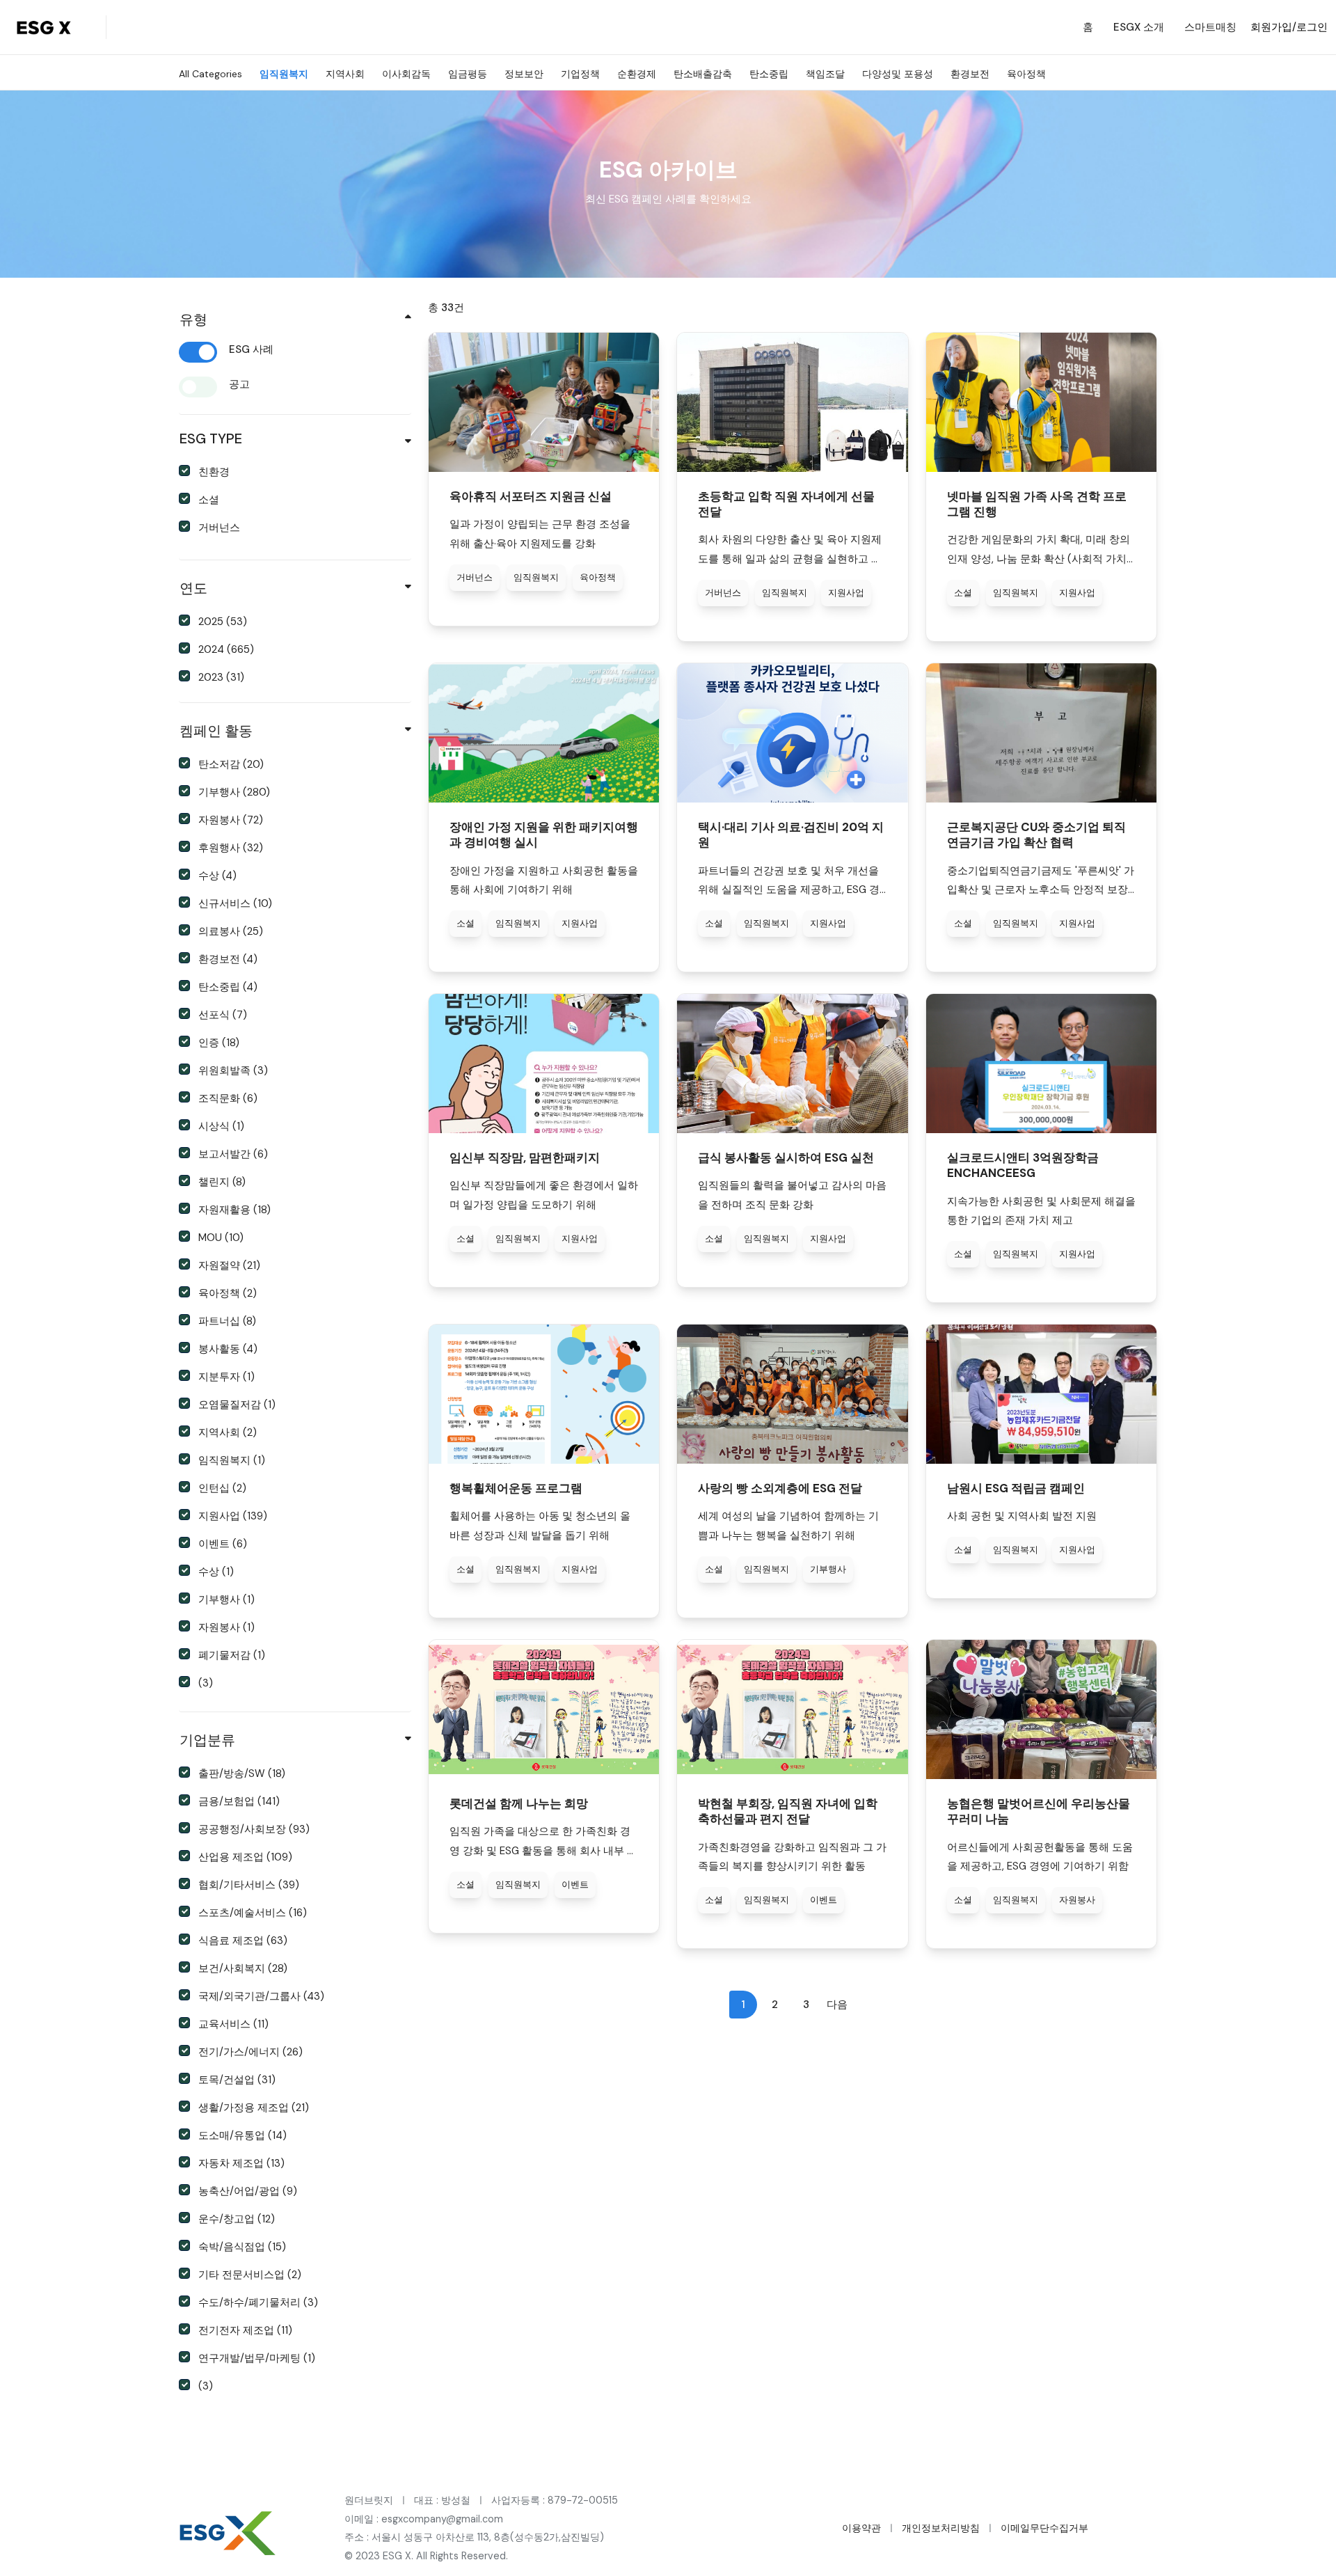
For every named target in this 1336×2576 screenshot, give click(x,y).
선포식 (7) (223, 1015)
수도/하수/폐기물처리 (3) (258, 2302)
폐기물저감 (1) (232, 1655)
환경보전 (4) (228, 959)
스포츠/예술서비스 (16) (253, 1913)
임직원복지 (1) (232, 1460)
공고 (239, 384)
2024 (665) (226, 649)
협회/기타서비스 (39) (249, 1885)
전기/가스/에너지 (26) (250, 2052)
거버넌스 (219, 528)
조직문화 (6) (228, 1098)
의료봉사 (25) (231, 931)
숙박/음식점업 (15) (242, 2247)
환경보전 (970, 74)
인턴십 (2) (222, 1488)
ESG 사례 (251, 349)
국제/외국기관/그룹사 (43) (261, 1996)
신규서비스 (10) (235, 903)
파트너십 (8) (227, 1321)
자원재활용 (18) (234, 1210)
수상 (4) (217, 876)
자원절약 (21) (229, 1265)
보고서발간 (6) (233, 1154)
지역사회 (345, 74)
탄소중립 (769, 74)
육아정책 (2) (228, 1293)
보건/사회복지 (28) (243, 1968)
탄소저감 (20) (231, 764)
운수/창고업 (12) (237, 2219)
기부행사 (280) (234, 792)
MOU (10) (221, 1238)
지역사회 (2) (228, 1432)
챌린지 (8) (222, 1182)
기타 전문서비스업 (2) (250, 2275)
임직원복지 (284, 74)
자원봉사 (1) (226, 1627)
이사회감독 (406, 74)
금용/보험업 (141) (239, 1801)
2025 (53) (223, 622)
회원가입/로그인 (1289, 27)
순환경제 (637, 74)
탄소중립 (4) (228, 987)
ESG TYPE (211, 438)
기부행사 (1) (226, 1599)
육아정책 (1026, 74)
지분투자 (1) (226, 1377)
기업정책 (580, 74)
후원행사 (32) (231, 848)
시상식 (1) (221, 1126)
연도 (193, 588)
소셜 (209, 500)
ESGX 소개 (1139, 27)
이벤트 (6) (223, 1544)
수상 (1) (216, 1572)
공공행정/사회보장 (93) (254, 1829)
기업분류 (207, 1740)
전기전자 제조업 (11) (245, 2330)
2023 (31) (221, 677)
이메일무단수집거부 (1044, 2528)
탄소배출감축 (703, 74)
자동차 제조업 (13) (241, 2163)
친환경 (214, 472)
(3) (206, 1683)
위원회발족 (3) (233, 1070)
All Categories (210, 74)
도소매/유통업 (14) (242, 2135)
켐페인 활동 (216, 731)
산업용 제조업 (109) (245, 1857)
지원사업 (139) (233, 1516)
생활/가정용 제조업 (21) (254, 2108)
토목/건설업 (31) (237, 2080)
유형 (193, 319)
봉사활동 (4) (228, 1349)
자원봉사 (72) (231, 820)
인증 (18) (219, 1043)
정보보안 (524, 74)
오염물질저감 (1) (237, 1405)
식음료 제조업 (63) (243, 1941)
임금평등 (468, 74)
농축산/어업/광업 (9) (248, 2191)
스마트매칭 (1210, 27)
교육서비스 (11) (233, 2024)
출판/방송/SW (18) (242, 1773)
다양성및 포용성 (898, 74)
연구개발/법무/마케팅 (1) (257, 2358)
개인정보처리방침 (941, 2528)
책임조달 (825, 74)
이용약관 (861, 2528)
